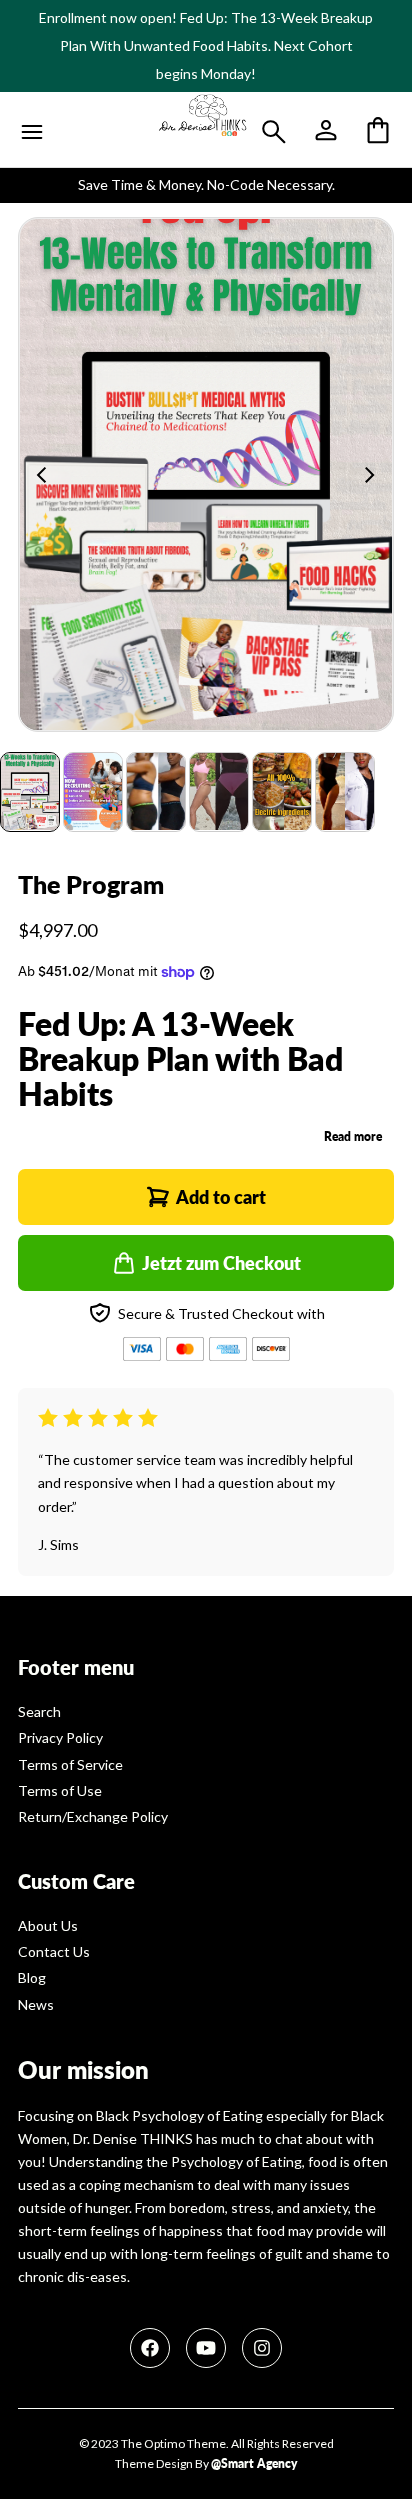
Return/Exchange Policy (93, 1816)
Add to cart (221, 1197)
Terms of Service (70, 1764)
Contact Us (54, 1951)
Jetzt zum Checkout (221, 1263)
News (36, 2004)
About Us (48, 1925)
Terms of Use (60, 1790)
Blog (32, 1977)
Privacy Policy (60, 1737)
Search (39, 1711)
